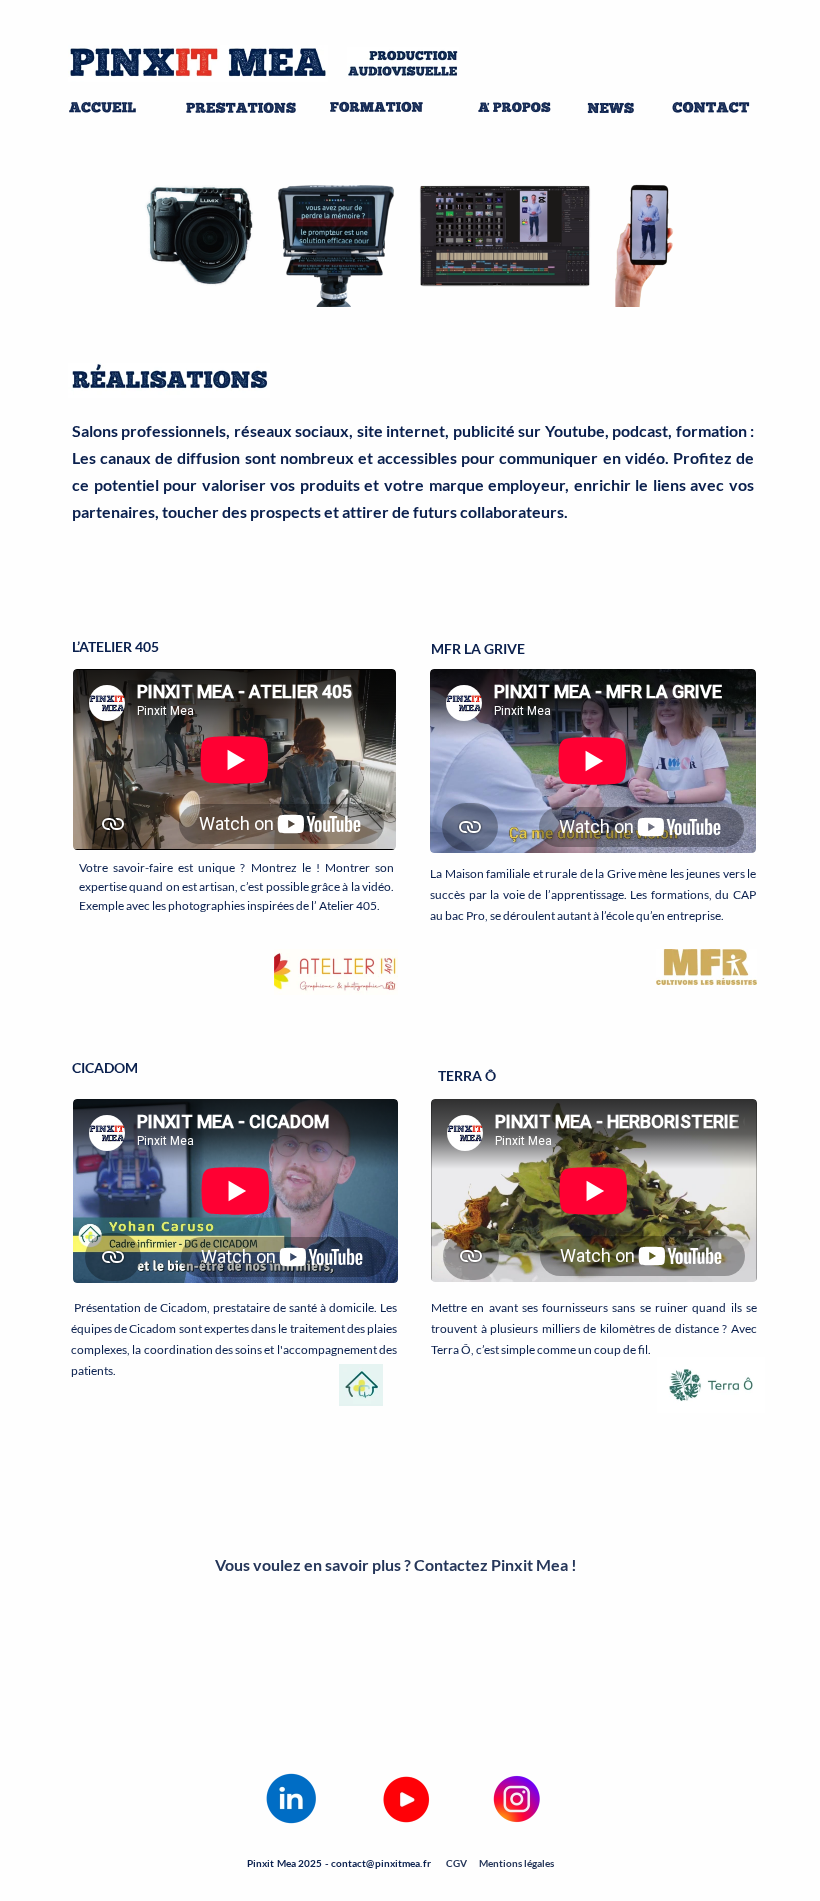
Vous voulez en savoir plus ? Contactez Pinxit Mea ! (396, 1564)
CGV (456, 1863)
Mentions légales (516, 1863)
